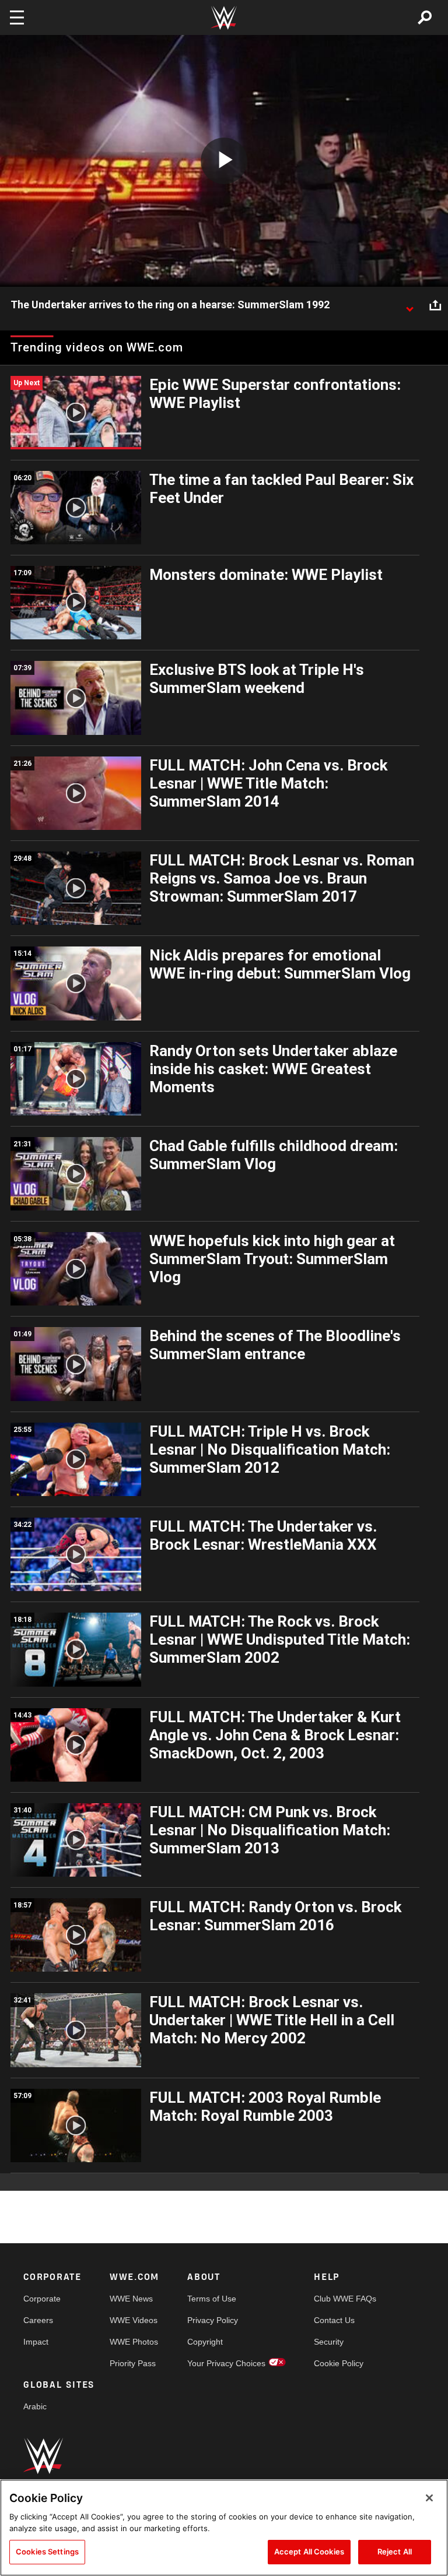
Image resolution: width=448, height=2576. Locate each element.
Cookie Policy (339, 2363)
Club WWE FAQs (345, 2299)
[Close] (429, 2498)
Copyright (205, 2342)
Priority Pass (133, 2363)
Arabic (35, 2406)
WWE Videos (134, 2320)
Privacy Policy (213, 2320)
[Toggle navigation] (17, 17)
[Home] (224, 18)
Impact (36, 2342)
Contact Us (334, 2320)
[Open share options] (435, 305)
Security (329, 2342)
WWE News (131, 2299)
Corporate (42, 2299)
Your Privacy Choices (226, 2363)
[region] (224, 2528)
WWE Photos (134, 2342)
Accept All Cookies (309, 2552)
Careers (38, 2320)
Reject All (395, 2552)
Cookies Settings (47, 2552)
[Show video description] (409, 305)
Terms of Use (212, 2299)
